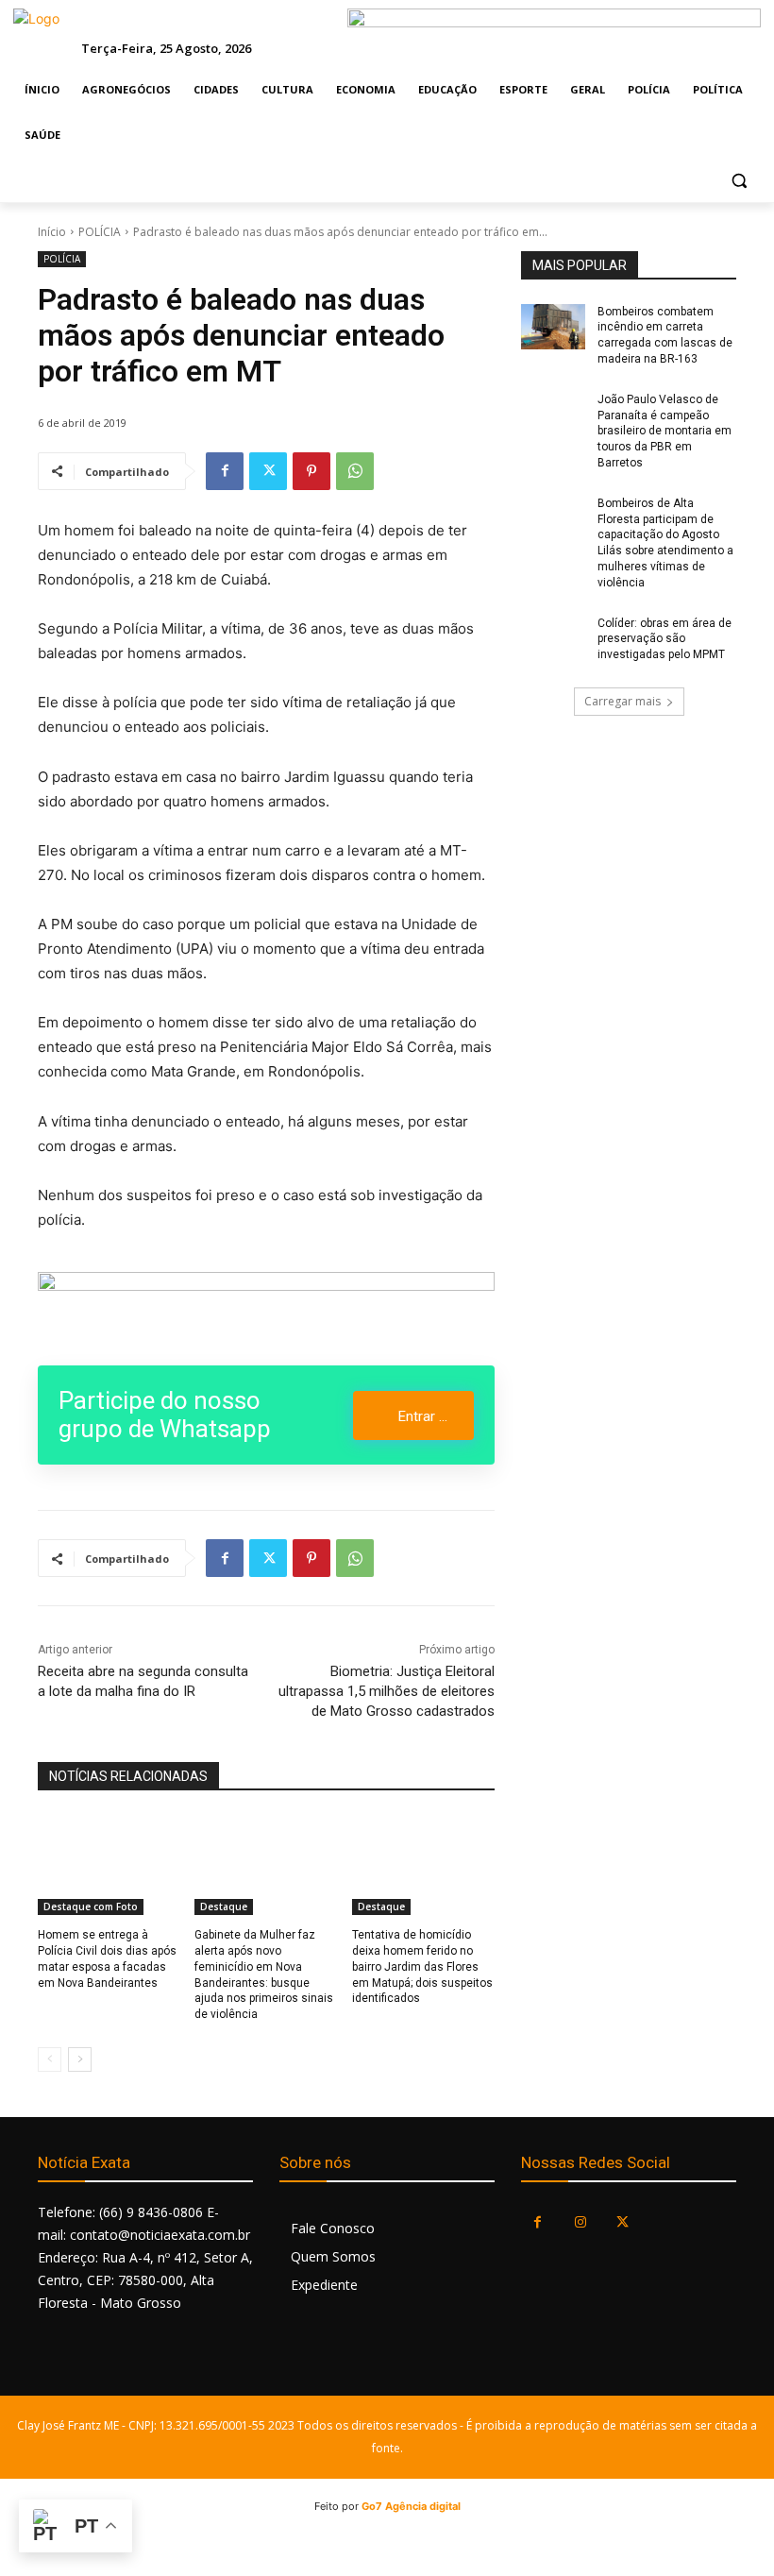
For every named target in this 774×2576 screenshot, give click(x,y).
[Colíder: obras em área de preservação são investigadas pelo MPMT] (553, 638)
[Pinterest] (311, 471)
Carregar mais (623, 701)
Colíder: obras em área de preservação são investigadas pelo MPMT (665, 639)
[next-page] (80, 2059)
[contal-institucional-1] (266, 1307)
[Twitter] (268, 471)
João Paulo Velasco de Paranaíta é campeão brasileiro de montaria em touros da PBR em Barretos (665, 431)
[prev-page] (50, 2059)
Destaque (224, 1907)
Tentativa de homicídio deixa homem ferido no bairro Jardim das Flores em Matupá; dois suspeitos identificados (422, 1966)
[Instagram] (580, 2222)
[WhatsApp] (355, 471)
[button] (739, 181)
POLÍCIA (100, 232)
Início (52, 232)
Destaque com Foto (91, 1907)
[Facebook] (225, 471)
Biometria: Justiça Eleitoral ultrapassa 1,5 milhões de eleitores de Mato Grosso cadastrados (387, 1691)
